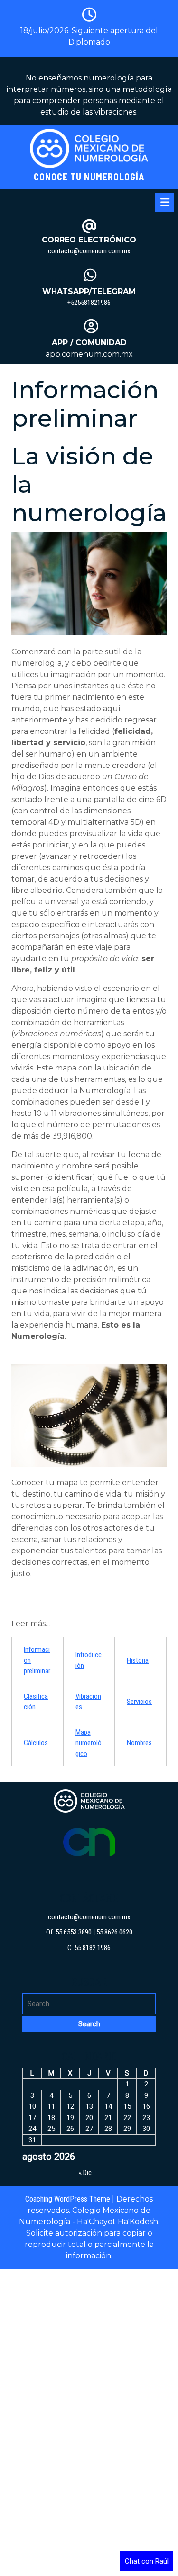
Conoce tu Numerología (89, 177)
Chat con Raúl (147, 2561)
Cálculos (36, 1743)
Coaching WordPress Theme (68, 2199)
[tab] (165, 202)
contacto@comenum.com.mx (89, 251)
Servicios (139, 1702)
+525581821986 (89, 303)
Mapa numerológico (89, 1743)
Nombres (139, 1743)
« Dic (85, 2173)
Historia (138, 1660)
